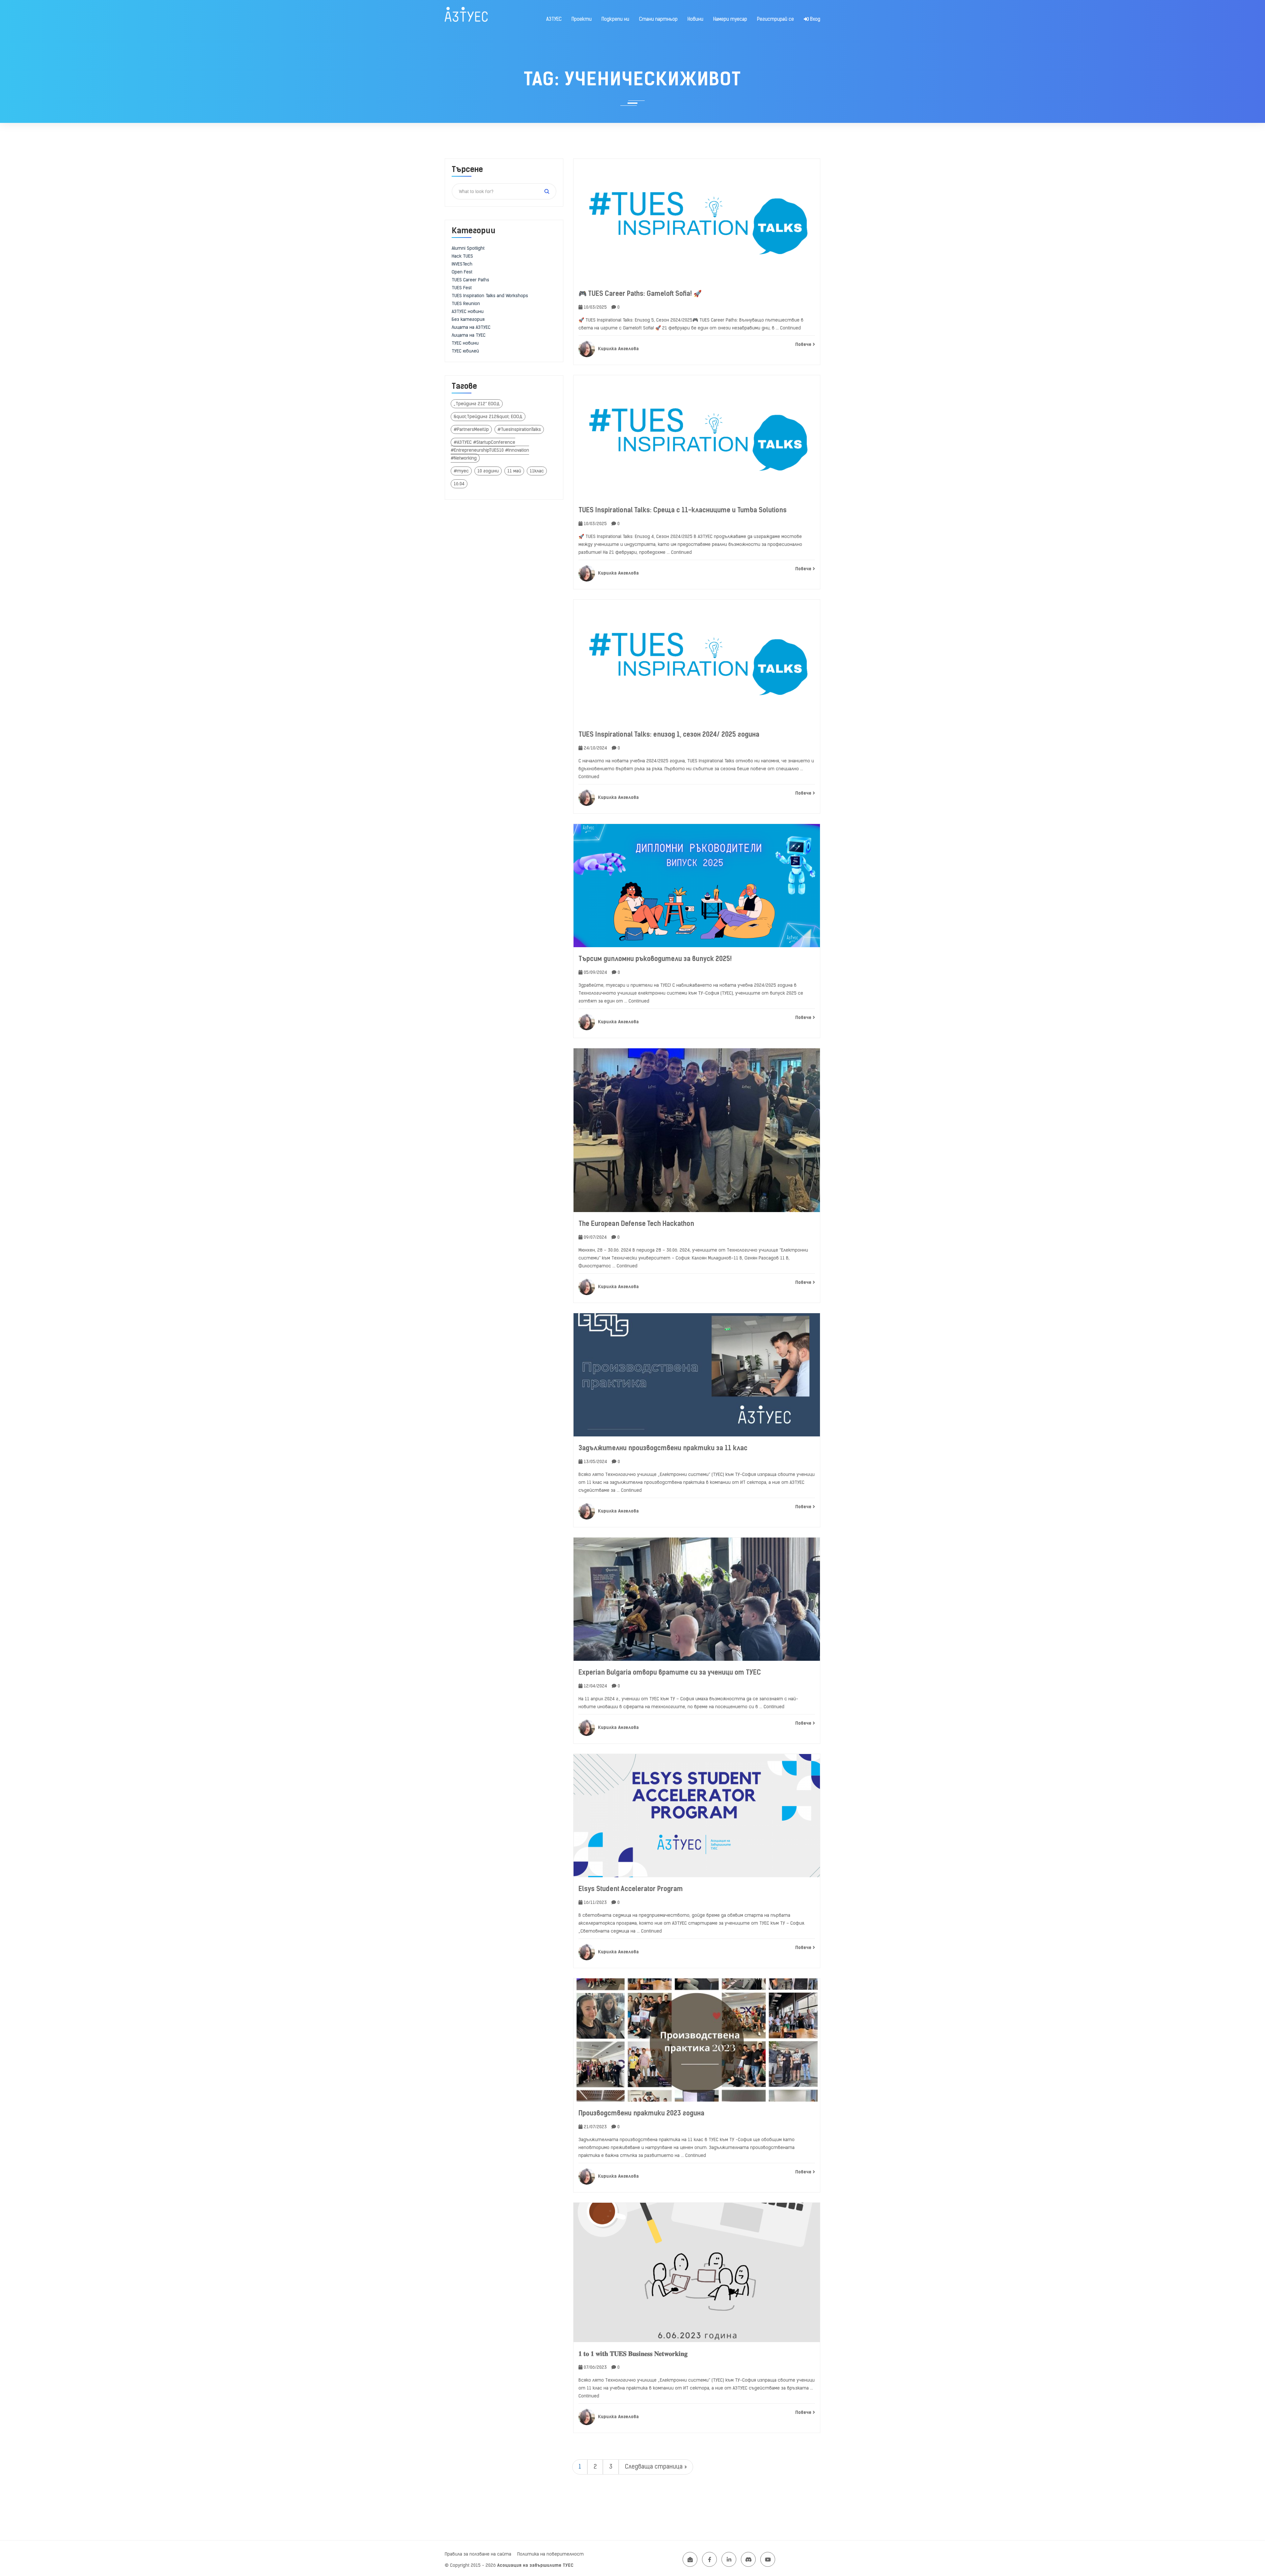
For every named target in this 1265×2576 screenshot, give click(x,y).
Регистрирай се (775, 19)
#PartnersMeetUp (471, 429)
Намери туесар (730, 19)
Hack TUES (462, 256)
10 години (488, 471)
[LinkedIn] (729, 2559)
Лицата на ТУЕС (469, 335)
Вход (815, 19)
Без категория (468, 319)
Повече (804, 344)
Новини (695, 19)
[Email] (690, 2559)
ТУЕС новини (465, 343)
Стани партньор (658, 19)
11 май (514, 471)
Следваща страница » (656, 2467)
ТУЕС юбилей (465, 351)
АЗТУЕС (554, 19)
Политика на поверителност (550, 2554)
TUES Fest (462, 288)
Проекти (582, 19)
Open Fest (462, 272)
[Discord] (748, 2559)
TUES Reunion (466, 304)
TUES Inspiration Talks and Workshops (490, 296)
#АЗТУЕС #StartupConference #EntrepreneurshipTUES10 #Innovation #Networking (490, 450)
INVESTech (462, 264)
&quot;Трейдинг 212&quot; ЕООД (488, 417)
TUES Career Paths (470, 280)
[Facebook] (709, 2559)
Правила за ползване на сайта (478, 2554)
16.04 (459, 484)
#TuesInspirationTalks (519, 429)
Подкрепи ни (615, 19)
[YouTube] (768, 2559)
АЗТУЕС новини (468, 311)
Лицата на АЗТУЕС (471, 327)
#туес (461, 471)
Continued (790, 328)
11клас (537, 471)
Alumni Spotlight (468, 248)
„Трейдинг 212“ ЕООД (477, 404)
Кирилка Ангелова (618, 349)
